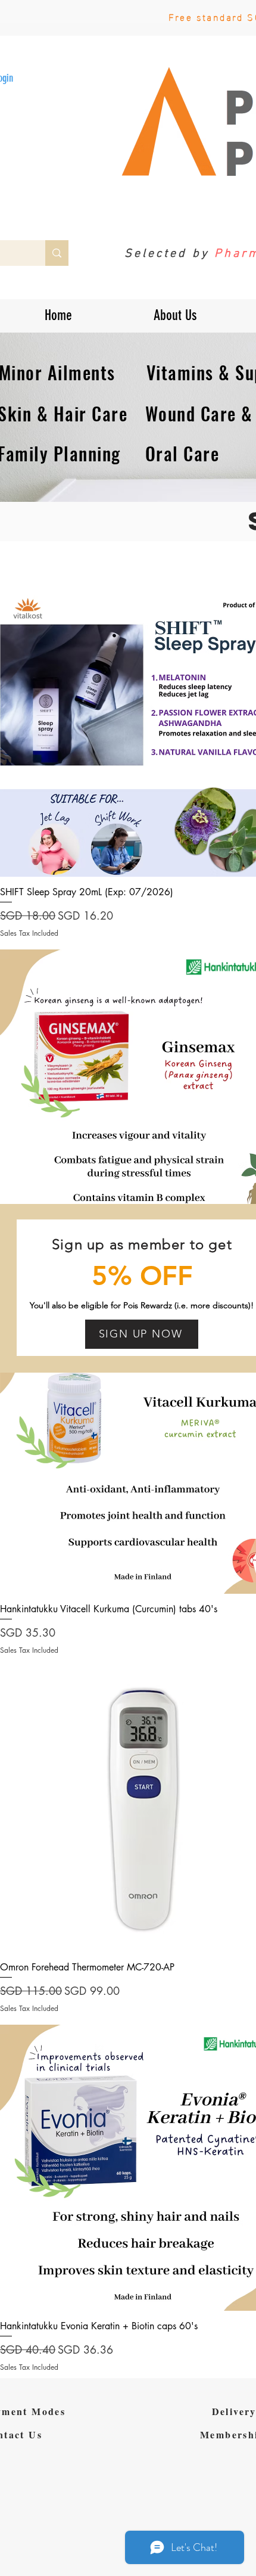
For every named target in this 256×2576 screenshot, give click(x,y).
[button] (142, 1334)
